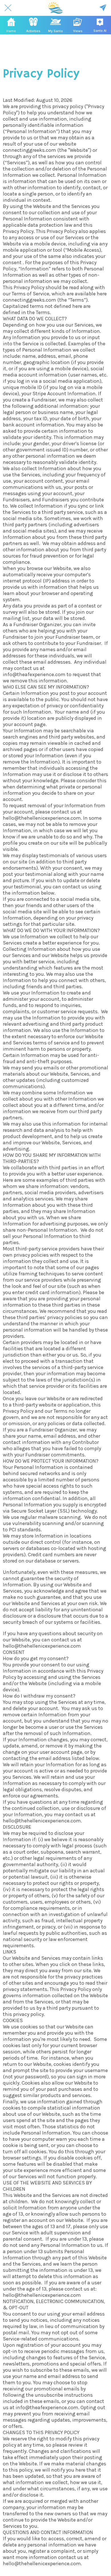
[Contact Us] (103, 8)
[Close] (8, 8)
